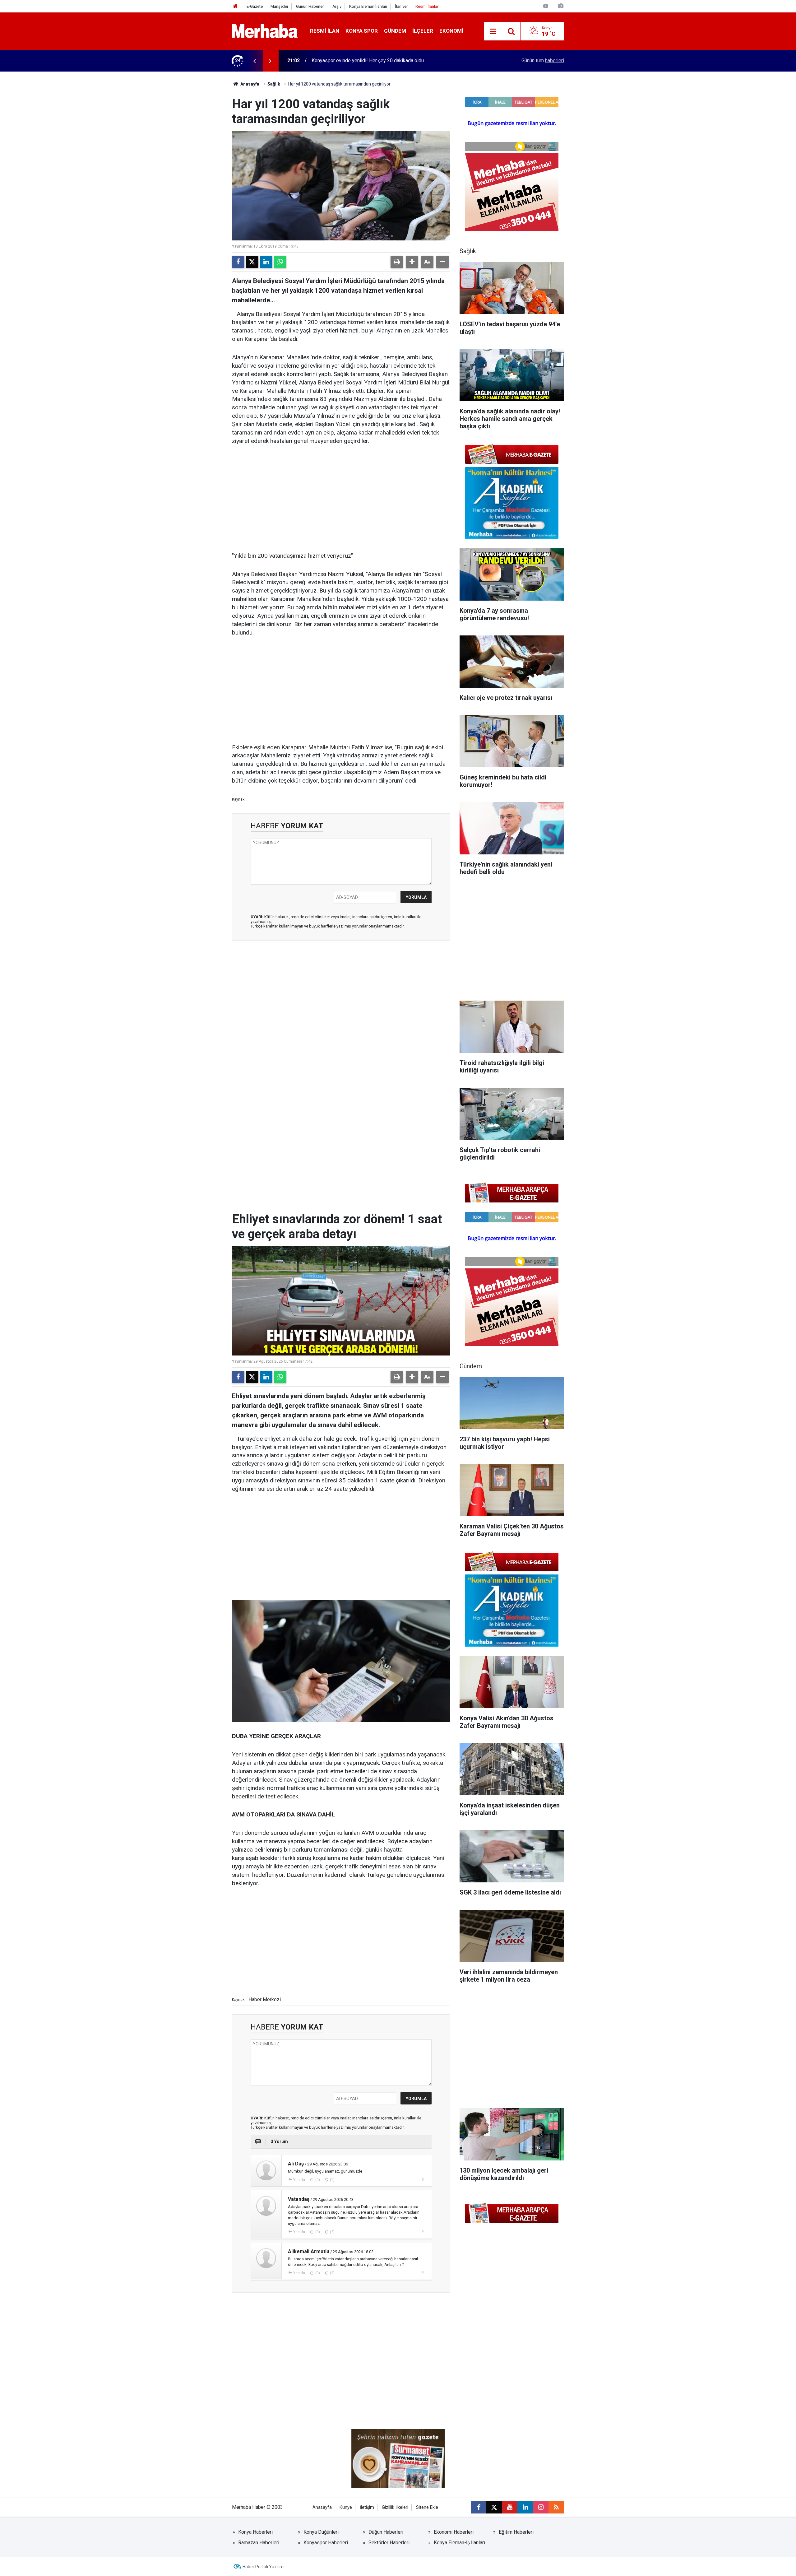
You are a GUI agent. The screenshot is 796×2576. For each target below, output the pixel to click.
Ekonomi (451, 31)
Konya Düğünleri (321, 2532)
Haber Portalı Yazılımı (264, 2567)
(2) (332, 2232)
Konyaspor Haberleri (326, 2543)
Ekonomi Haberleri (454, 2532)
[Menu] (493, 31)
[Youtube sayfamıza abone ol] (510, 2507)
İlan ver (401, 6)
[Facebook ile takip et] (479, 2507)
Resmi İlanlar (427, 6)
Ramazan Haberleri (259, 2543)
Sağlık (274, 84)
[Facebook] (238, 262)
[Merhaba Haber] (265, 31)
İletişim (367, 2507)
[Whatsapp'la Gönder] (280, 262)
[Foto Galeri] (561, 6)
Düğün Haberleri (386, 2532)
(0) (317, 2180)
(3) (317, 2232)
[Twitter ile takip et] (494, 2507)
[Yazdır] (397, 262)
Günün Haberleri (310, 6)
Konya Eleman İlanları (368, 6)
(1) (332, 2180)
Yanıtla (299, 2180)
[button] (412, 262)
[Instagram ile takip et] (541, 2507)
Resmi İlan (325, 31)
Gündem (395, 31)
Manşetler (279, 6)
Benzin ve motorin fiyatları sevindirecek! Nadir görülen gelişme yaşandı (389, 60)
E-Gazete (255, 6)
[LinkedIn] (266, 262)
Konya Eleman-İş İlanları (459, 2543)
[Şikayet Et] (423, 2179)
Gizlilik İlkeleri (395, 2507)
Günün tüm (543, 60)
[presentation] (254, 61)
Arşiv (337, 6)
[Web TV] (546, 6)
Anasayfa (249, 84)
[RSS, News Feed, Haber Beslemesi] (556, 2507)
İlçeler (423, 31)
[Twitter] (252, 262)
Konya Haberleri (255, 2532)
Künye (346, 2507)
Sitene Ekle (427, 2507)
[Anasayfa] (235, 6)
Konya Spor (362, 31)
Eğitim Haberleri (516, 2532)
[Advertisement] (341, 499)
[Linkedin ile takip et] (525, 2507)
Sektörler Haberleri (389, 2543)
